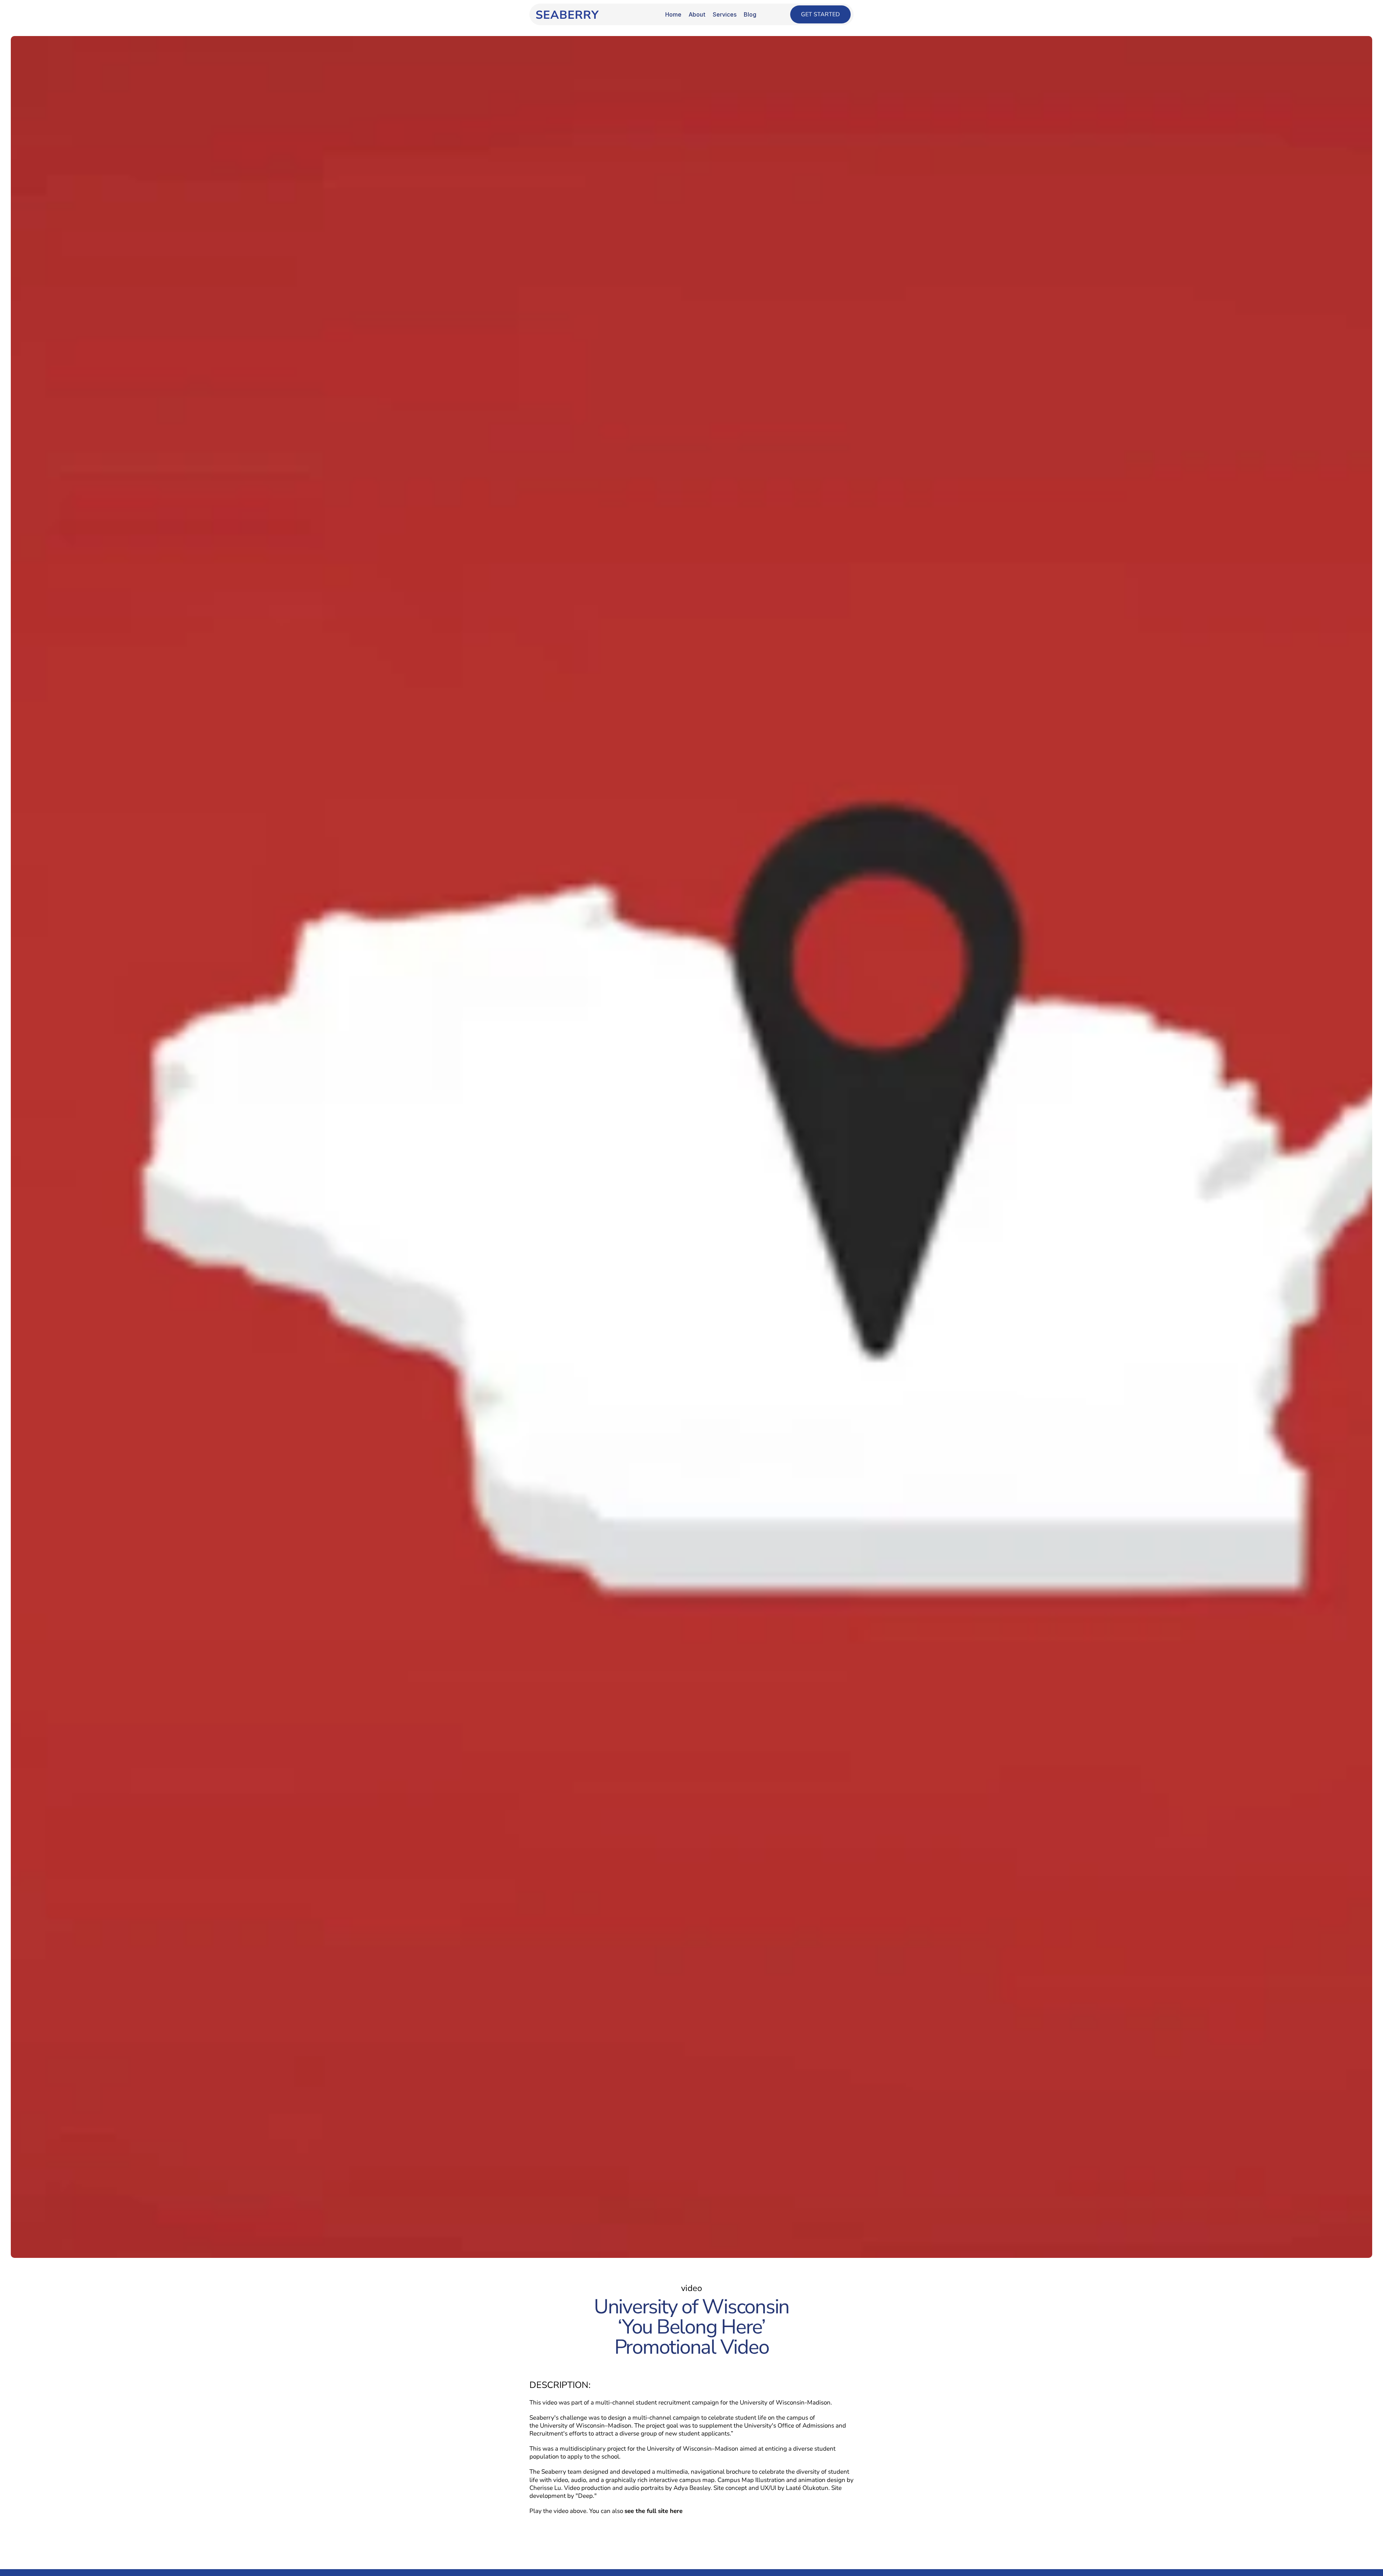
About (697, 14)
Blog (750, 14)
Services (725, 14)
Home (673, 14)
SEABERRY (567, 15)
